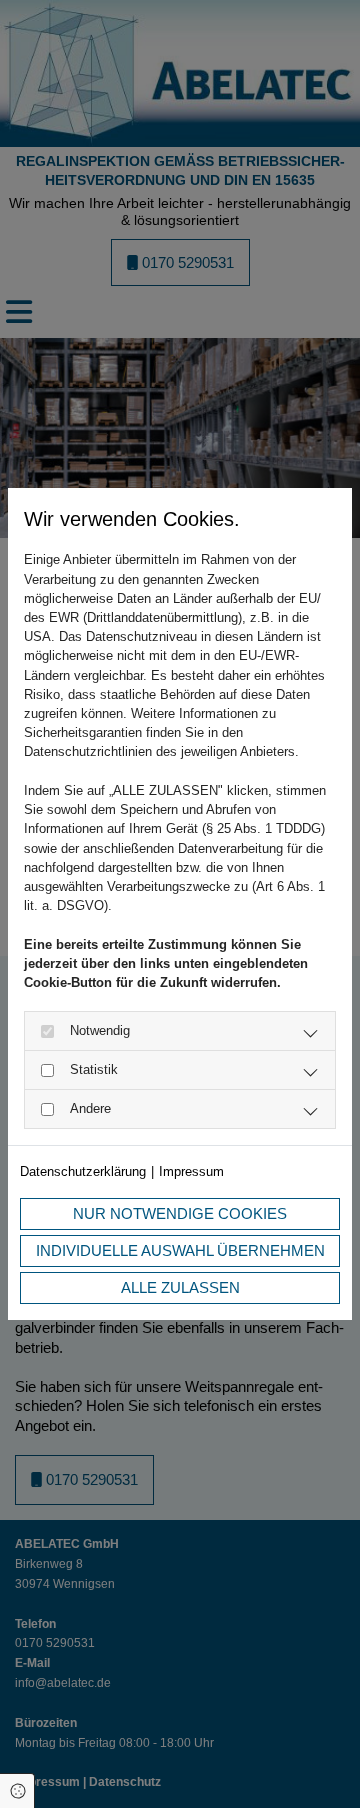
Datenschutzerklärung (83, 1171)
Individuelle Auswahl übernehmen (180, 1250)
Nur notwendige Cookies (180, 1213)
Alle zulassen (180, 1287)
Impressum (191, 1171)
